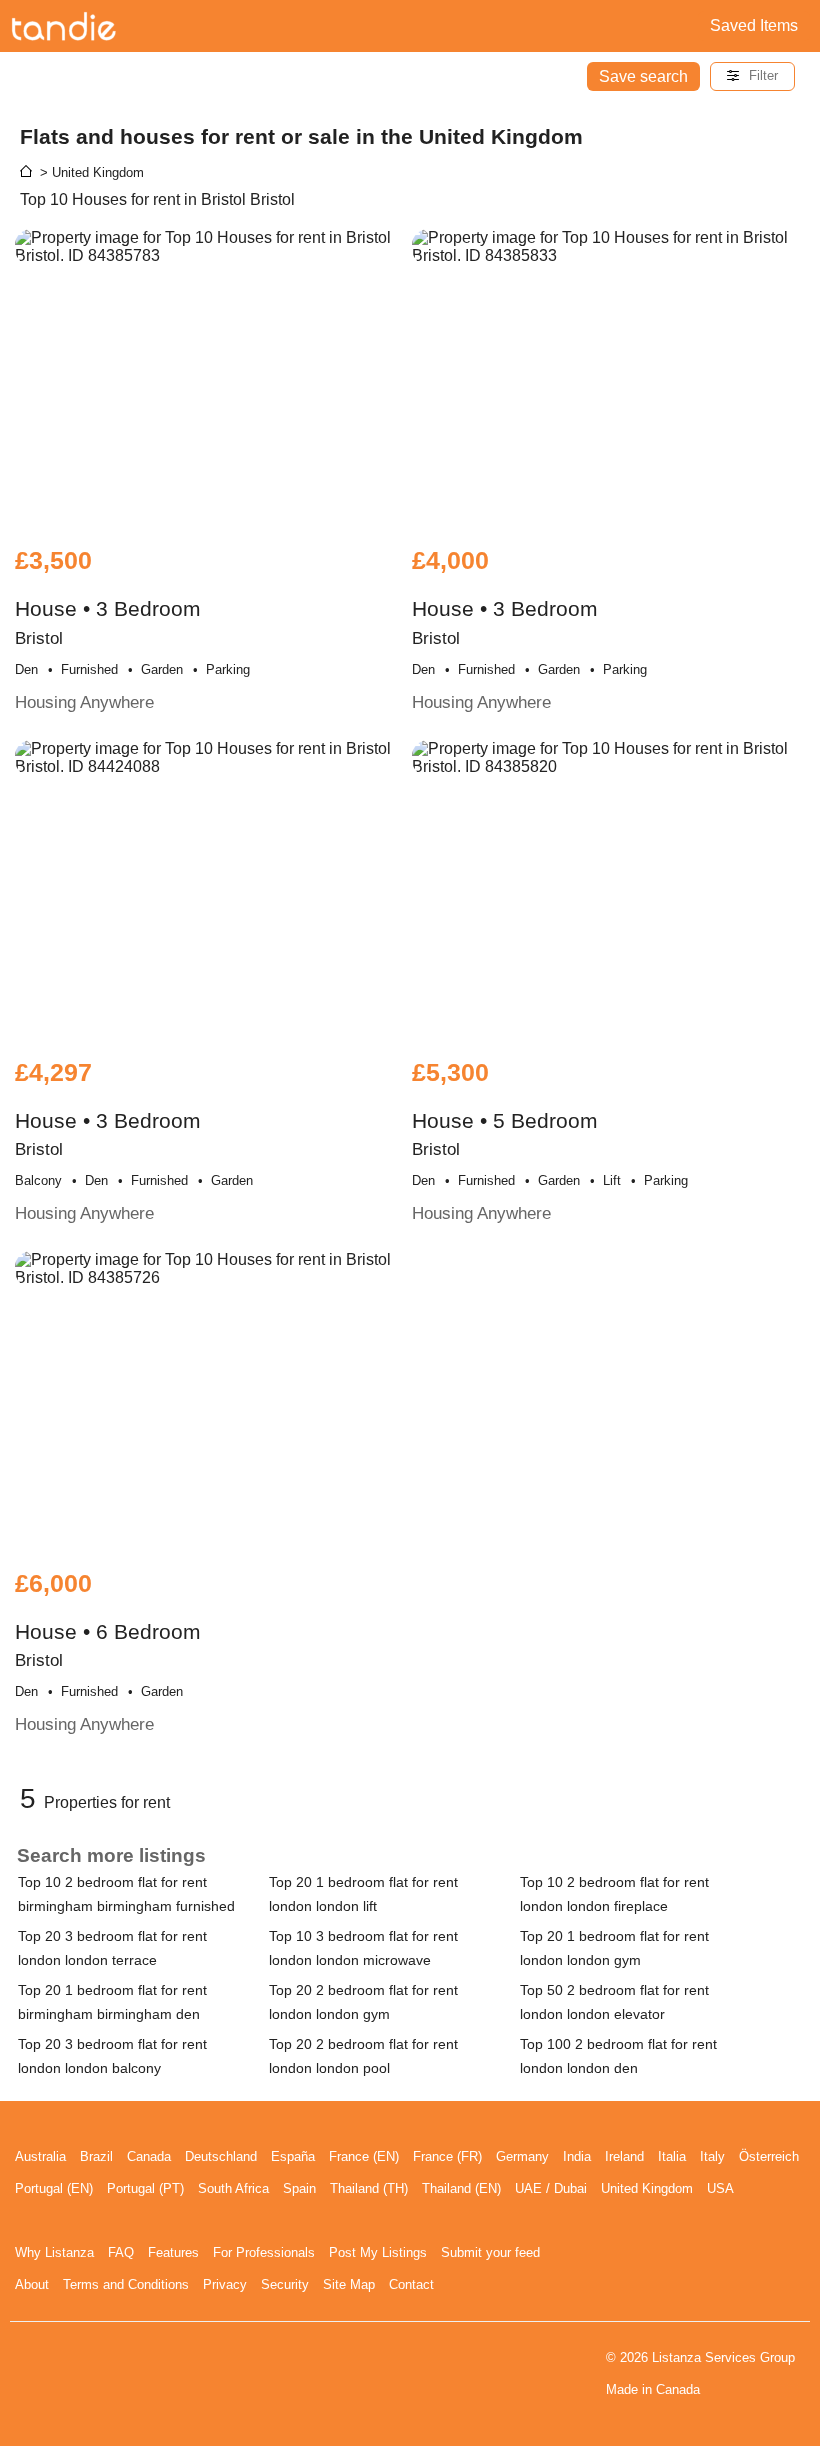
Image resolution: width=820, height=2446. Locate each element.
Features (173, 2252)
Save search (643, 76)
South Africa (233, 2188)
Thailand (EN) (461, 2188)
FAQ (121, 2252)
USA (720, 2188)
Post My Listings (378, 2252)
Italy (712, 2156)
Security (285, 2284)
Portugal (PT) (145, 2188)
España (293, 2156)
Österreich (769, 2156)
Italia (672, 2156)
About (32, 2284)
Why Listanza (54, 2252)
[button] (752, 76)
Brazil (96, 2156)
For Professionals (264, 2252)
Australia (40, 2156)
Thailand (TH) (369, 2188)
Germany (522, 2156)
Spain (299, 2188)
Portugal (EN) (54, 2188)
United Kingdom (647, 2188)
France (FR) (447, 2156)
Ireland (624, 2156)
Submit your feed (490, 2252)
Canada (149, 2156)
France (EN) (364, 2156)
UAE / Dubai (551, 2188)
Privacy (225, 2284)
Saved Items (754, 25)
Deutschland (221, 2156)
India (577, 2156)
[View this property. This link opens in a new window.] (211, 378)
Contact (411, 2284)
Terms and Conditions (126, 2284)
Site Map (349, 2284)
